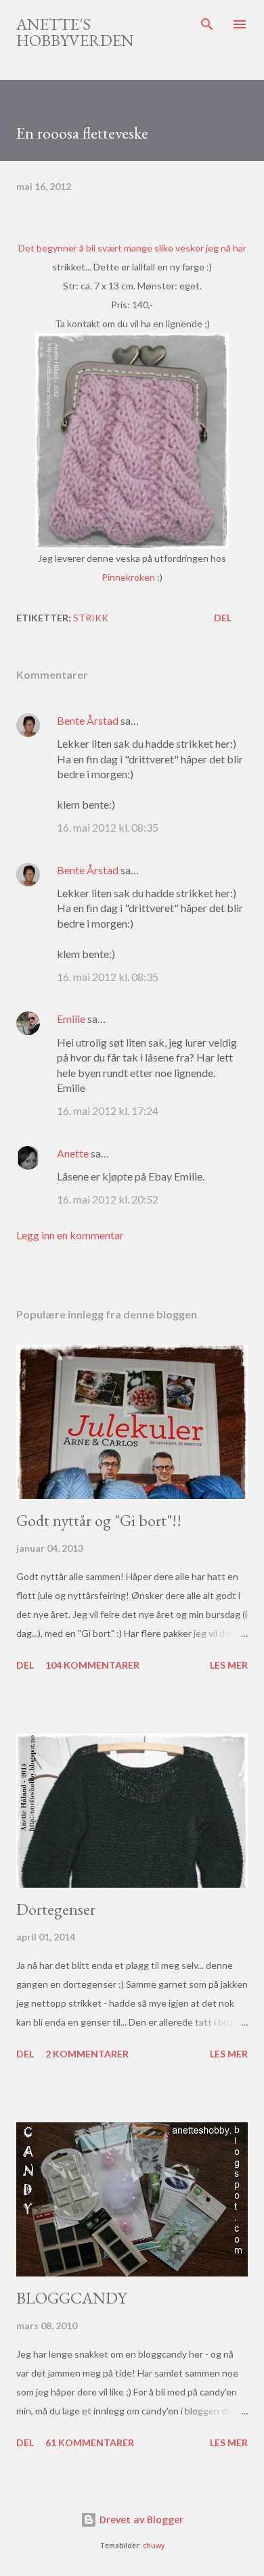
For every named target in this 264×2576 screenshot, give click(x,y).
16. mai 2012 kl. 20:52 (108, 1199)
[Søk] (207, 24)
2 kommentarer (87, 2054)
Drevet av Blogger (140, 2520)
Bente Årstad (88, 720)
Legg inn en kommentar (70, 1235)
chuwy (154, 2546)
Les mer (229, 1665)
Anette (73, 1153)
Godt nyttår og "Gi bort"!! (99, 1520)
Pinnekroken (129, 577)
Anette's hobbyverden (75, 32)
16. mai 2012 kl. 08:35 (108, 827)
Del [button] (223, 618)
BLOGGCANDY (71, 2298)
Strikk (91, 618)
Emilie (71, 1019)
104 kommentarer (92, 1665)
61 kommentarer (90, 2442)
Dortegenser (56, 1909)
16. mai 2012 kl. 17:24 (108, 1111)
